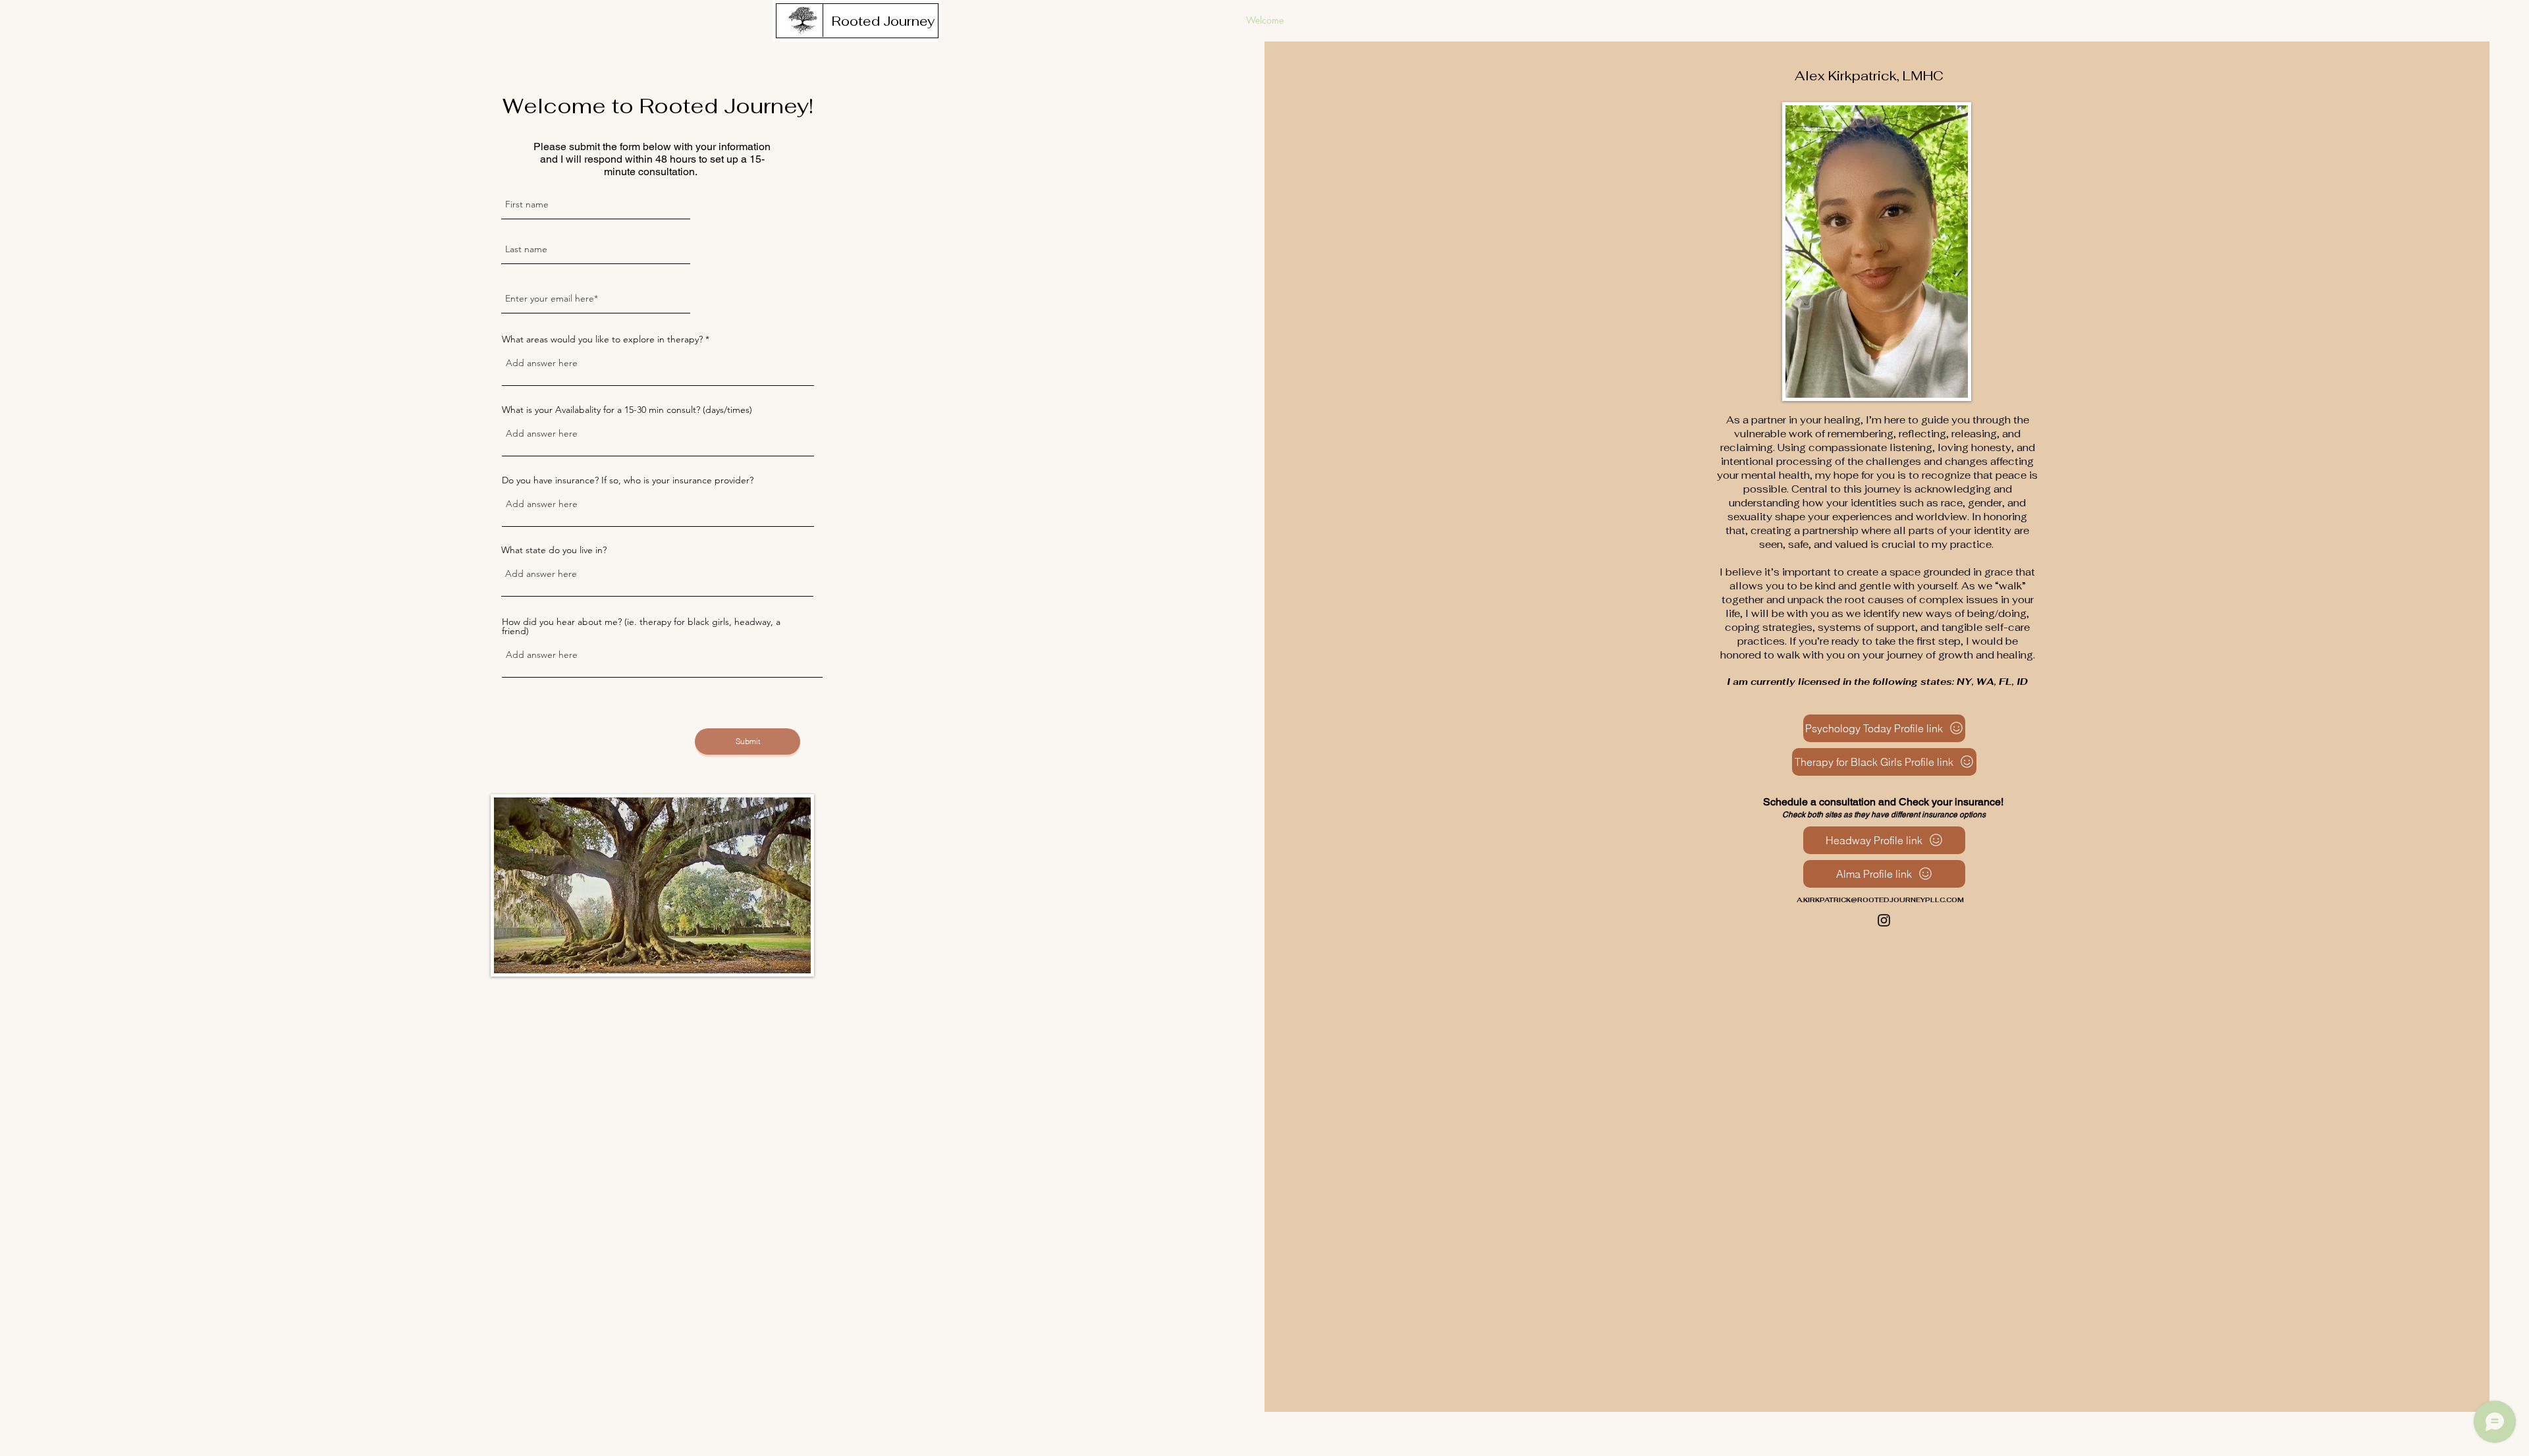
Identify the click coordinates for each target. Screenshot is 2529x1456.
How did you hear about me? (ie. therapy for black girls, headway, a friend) (641, 626)
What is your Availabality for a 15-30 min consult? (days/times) (627, 410)
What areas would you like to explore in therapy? (602, 339)
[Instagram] (1884, 920)
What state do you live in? (554, 550)
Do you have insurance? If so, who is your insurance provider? (628, 480)
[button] (883, 21)
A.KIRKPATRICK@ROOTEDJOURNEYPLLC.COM (1880, 900)
